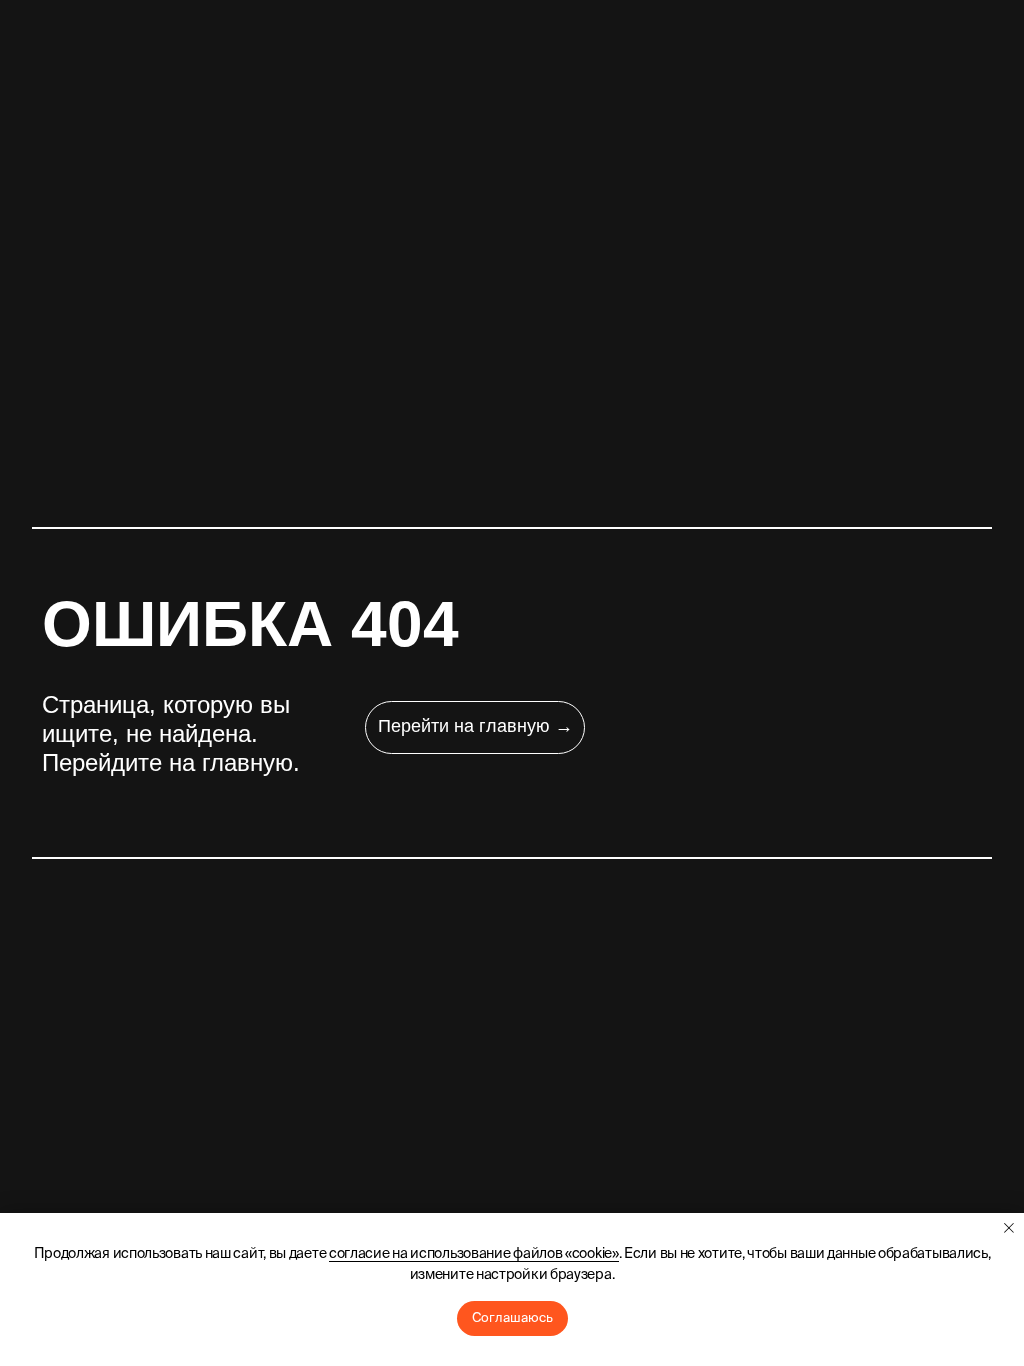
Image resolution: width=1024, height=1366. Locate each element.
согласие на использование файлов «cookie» (474, 1253)
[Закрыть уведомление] (1009, 1228)
